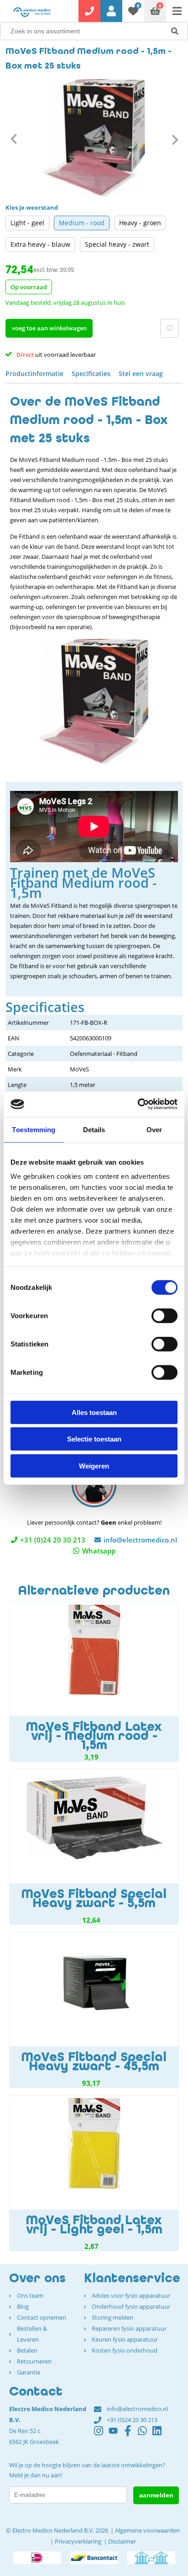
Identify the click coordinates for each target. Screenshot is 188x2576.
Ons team (30, 2295)
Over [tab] (154, 1129)
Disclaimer (122, 2541)
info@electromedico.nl (140, 1540)
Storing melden (112, 2317)
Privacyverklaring (78, 2541)
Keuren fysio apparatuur (125, 2339)
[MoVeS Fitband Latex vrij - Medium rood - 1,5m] (94, 1682)
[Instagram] (101, 2435)
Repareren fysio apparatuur (129, 2328)
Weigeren (94, 1466)
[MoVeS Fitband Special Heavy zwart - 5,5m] (94, 1847)
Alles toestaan (94, 1412)
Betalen (27, 2350)
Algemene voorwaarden (147, 2530)
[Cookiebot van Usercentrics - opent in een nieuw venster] (138, 1104)
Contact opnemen (42, 2317)
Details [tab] (94, 1129)
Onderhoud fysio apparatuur (131, 2306)
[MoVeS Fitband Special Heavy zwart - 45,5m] (94, 2010)
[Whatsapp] (145, 2435)
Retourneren (34, 2361)
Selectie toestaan (94, 1439)
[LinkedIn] (160, 2435)
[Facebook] (131, 2435)
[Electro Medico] (32, 12)
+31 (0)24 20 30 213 (53, 1540)
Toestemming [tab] (34, 1129)
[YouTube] (116, 2435)
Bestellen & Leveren (32, 2334)
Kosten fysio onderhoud (125, 2350)
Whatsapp (99, 1551)
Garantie (29, 2372)
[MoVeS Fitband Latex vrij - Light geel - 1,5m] (94, 2173)
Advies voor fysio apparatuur (131, 2295)
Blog (23, 2306)
